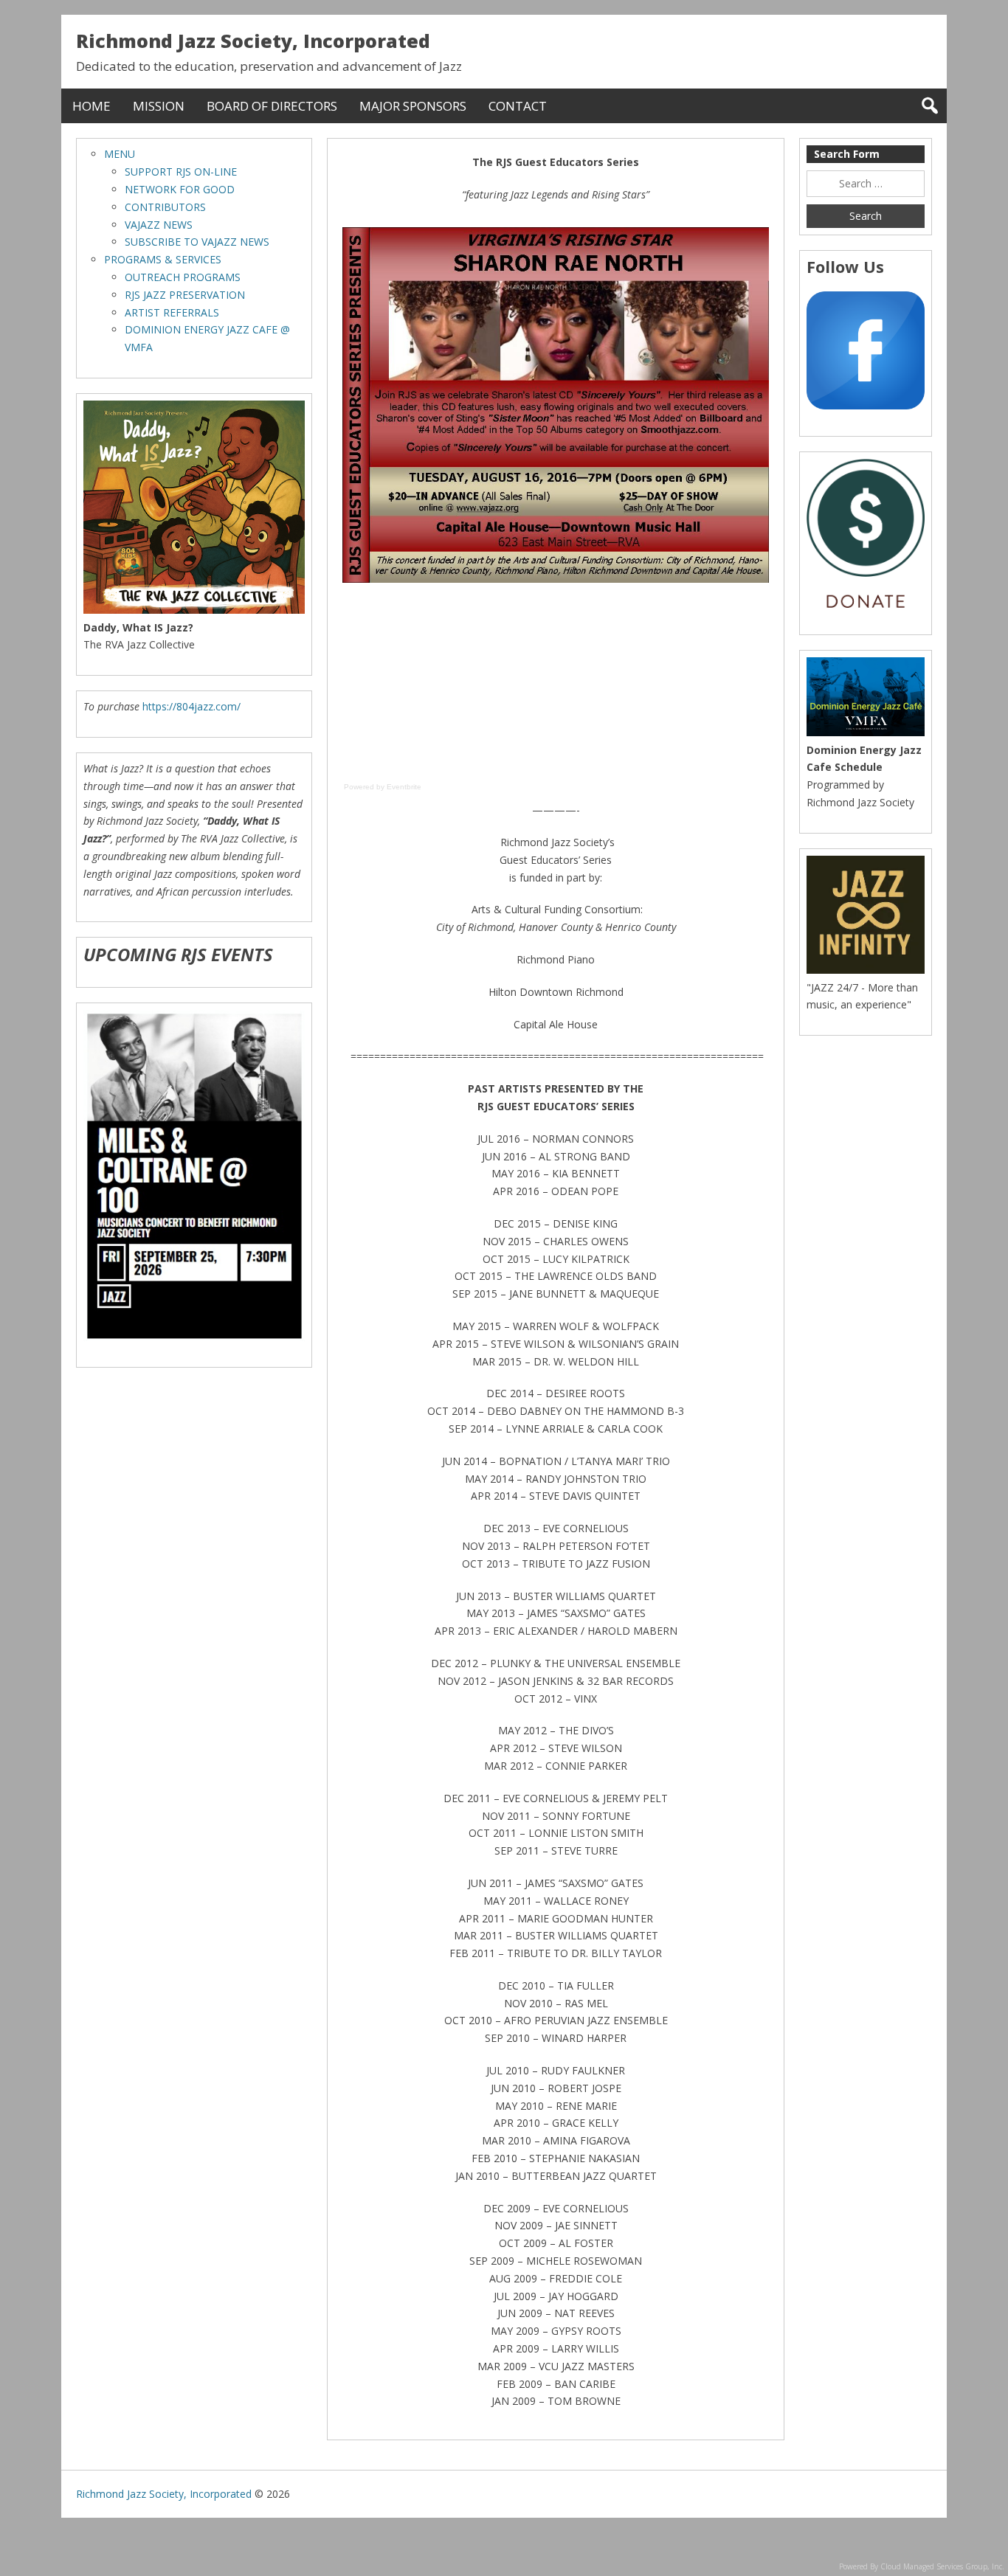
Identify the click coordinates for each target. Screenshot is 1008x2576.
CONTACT (518, 106)
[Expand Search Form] (929, 106)
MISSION (159, 106)
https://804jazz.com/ (191, 706)
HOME (92, 106)
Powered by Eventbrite (383, 787)
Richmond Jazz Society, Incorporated (253, 41)
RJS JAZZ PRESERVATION (185, 295)
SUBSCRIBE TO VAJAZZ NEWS (197, 242)
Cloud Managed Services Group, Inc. (942, 2566)
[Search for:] (866, 184)
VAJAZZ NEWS (159, 225)
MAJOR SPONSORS (413, 106)
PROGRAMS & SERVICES (163, 259)
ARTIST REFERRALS (172, 312)
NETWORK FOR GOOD (180, 189)
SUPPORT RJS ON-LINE (181, 172)
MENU (120, 154)
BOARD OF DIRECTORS (272, 106)
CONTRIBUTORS (165, 207)
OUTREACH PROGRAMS (183, 277)
